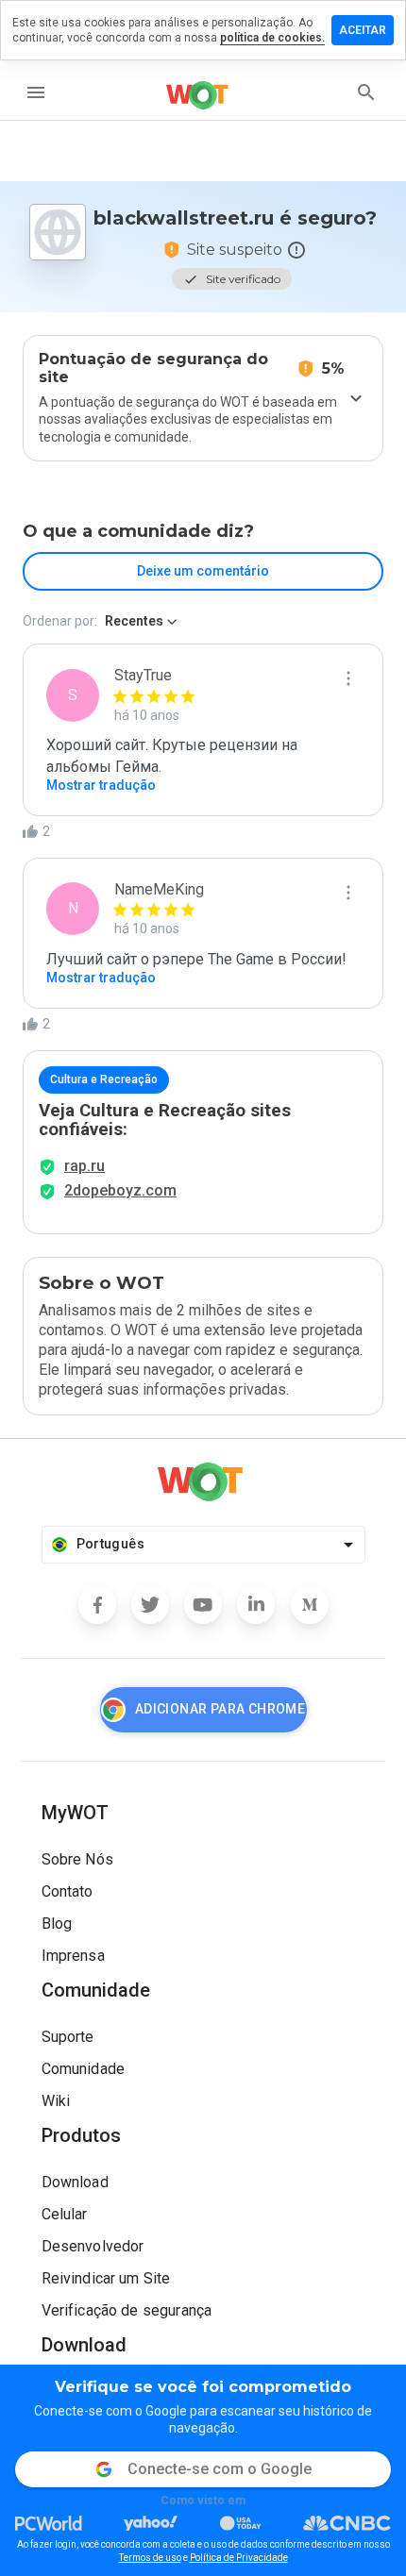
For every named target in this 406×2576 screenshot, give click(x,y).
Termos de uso (150, 2558)
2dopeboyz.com (120, 1190)
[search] (366, 92)
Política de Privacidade (239, 2558)
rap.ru (85, 1166)
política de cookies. (272, 38)
